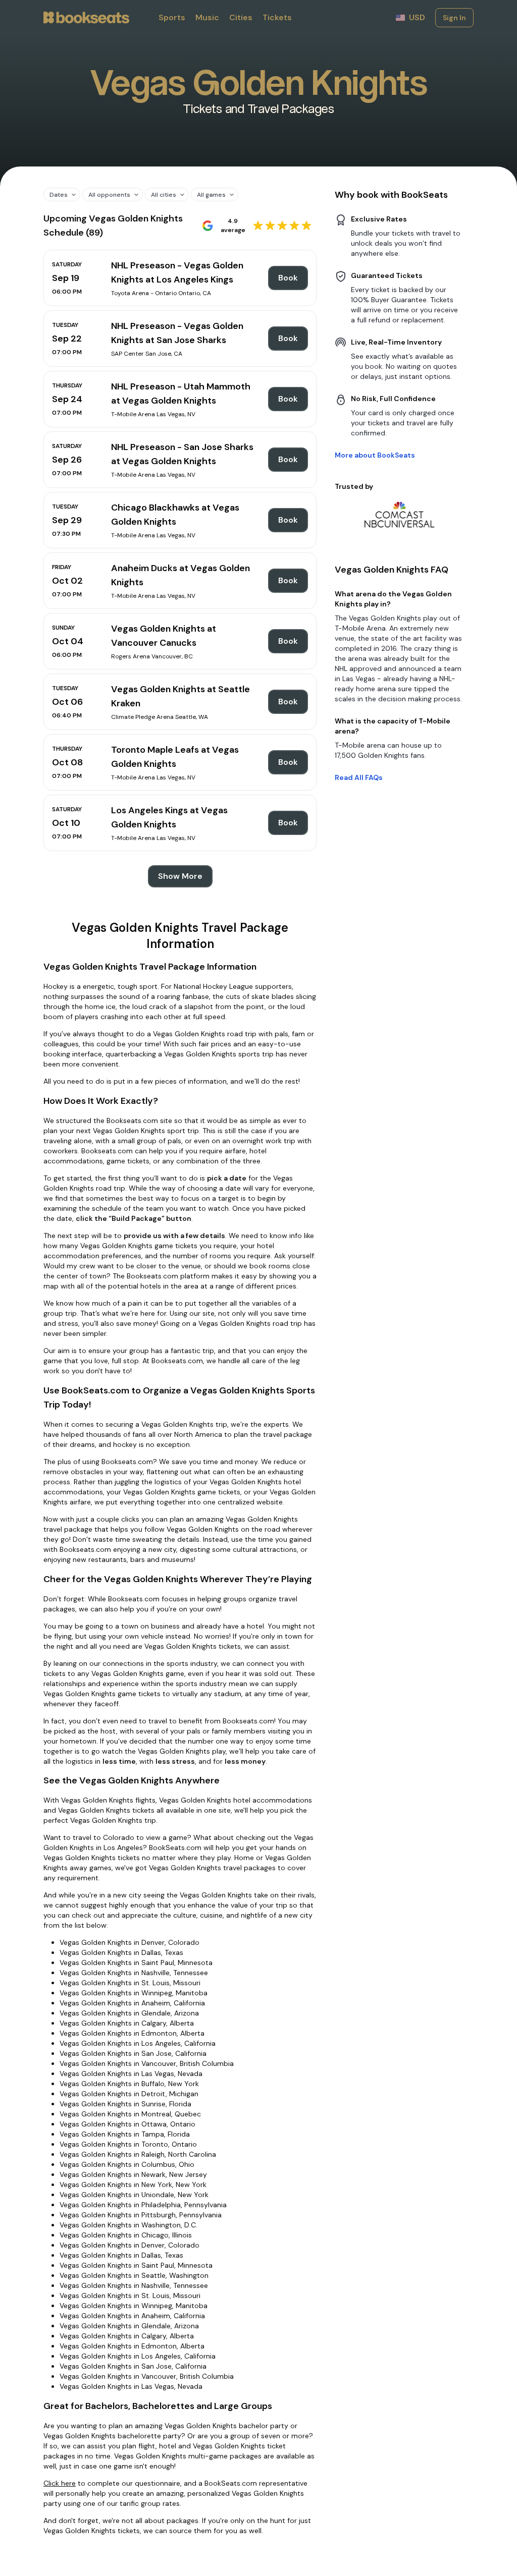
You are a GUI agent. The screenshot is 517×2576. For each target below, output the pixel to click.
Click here (60, 2483)
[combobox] (58, 194)
